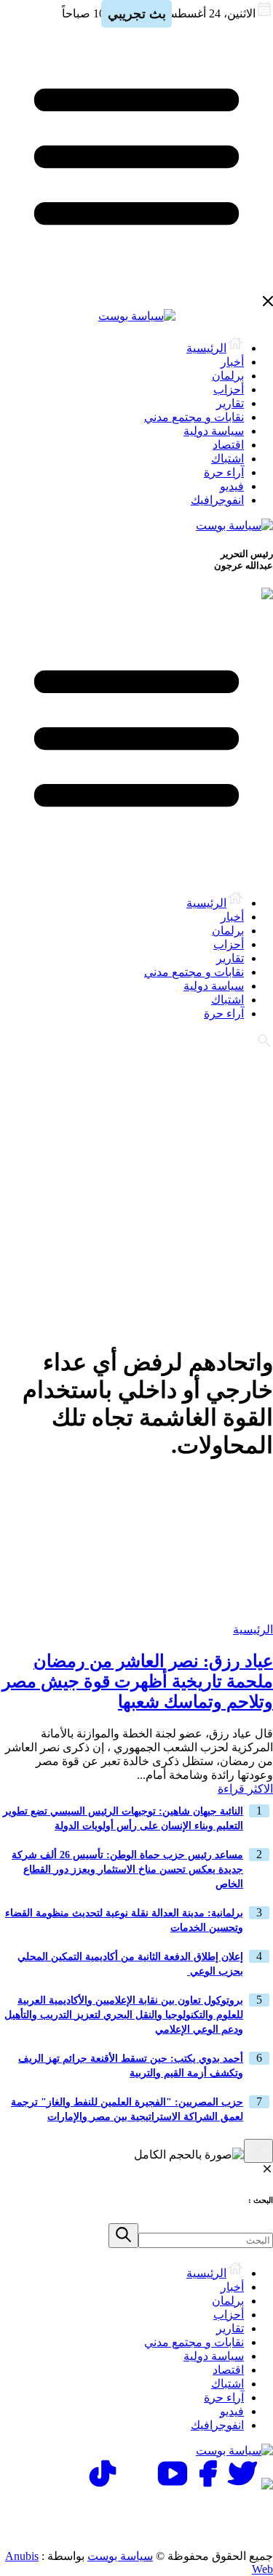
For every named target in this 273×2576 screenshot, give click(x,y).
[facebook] (207, 2485)
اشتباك (227, 459)
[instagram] (138, 2485)
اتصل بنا (210, 2511)
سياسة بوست (120, 2556)
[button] (123, 2236)
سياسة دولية (214, 431)
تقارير (230, 403)
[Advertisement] (136, 1196)
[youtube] (173, 2485)
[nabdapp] (267, 2485)
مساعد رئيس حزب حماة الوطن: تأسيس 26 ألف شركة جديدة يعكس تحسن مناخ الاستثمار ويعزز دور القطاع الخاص (127, 1869)
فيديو (232, 486)
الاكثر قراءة (245, 1789)
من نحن (211, 2528)
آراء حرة (224, 472)
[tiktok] (103, 2485)
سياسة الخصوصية (116, 2511)
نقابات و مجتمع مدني (194, 417)
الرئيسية (206, 348)
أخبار (232, 362)
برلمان (228, 376)
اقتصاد (228, 445)
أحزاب (229, 389)
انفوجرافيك (217, 500)
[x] (242, 2485)
